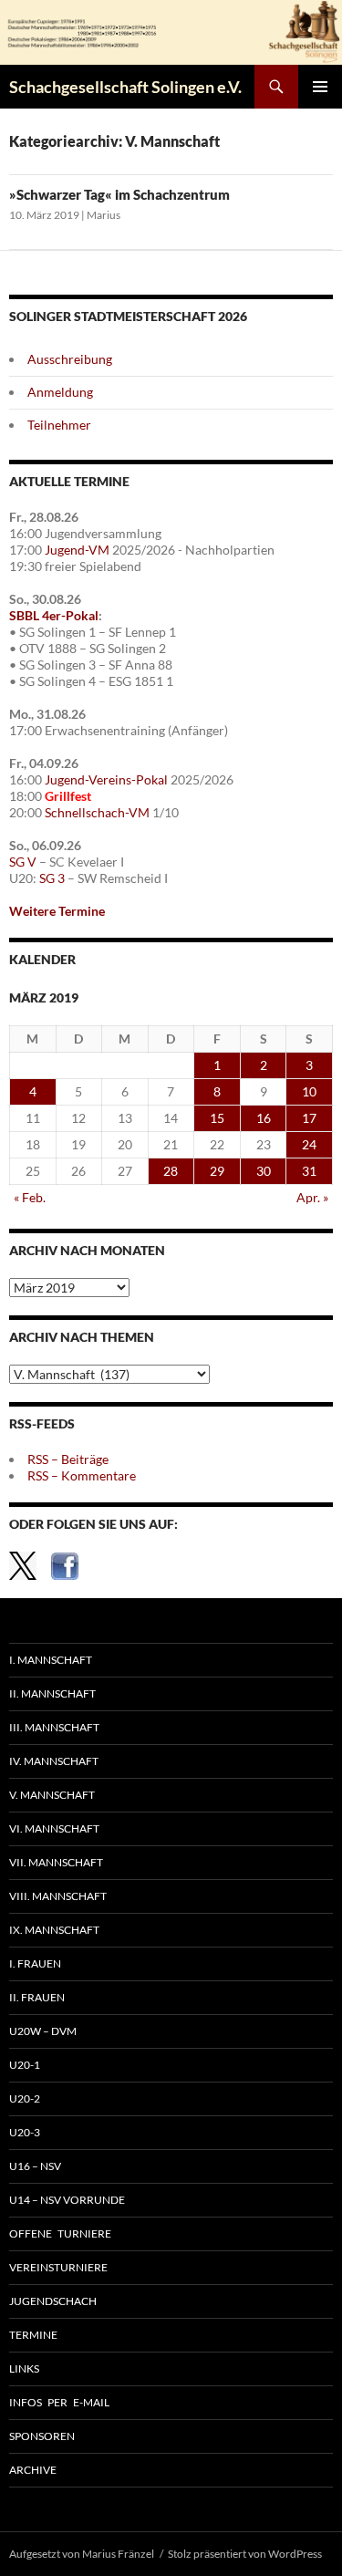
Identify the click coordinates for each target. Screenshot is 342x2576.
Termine (33, 2335)
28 (171, 1171)
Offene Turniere (60, 2233)
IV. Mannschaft (54, 1761)
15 (217, 1118)
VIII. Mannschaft (58, 1896)
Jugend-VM (77, 550)
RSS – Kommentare (82, 1475)
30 (264, 1171)
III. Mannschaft (54, 1727)
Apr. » (312, 1197)
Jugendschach (53, 2301)
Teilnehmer (59, 425)
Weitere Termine (57, 911)
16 (264, 1118)
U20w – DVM (43, 2031)
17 (309, 1118)
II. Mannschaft (52, 1693)
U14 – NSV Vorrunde (67, 2200)
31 (309, 1171)
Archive (33, 2470)
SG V (23, 862)
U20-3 (25, 2132)
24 (309, 1144)
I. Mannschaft (51, 1660)
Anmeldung (60, 392)
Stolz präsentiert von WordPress (245, 2554)
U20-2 (25, 2098)
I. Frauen (35, 1963)
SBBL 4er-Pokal (54, 615)
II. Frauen (37, 1997)
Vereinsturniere (58, 2267)
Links (24, 2368)
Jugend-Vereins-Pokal (106, 779)
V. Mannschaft (52, 1795)
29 (217, 1171)
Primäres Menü (320, 87)
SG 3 (52, 878)
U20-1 (25, 2065)
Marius (104, 215)
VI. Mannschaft (54, 1828)
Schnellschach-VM (97, 812)
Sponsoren (42, 2436)
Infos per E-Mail (59, 2402)
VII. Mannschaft (56, 1862)
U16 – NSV (35, 2166)
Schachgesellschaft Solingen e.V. (125, 87)
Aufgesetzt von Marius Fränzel (82, 2554)
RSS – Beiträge (68, 1459)
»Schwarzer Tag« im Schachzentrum (119, 194)
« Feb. (30, 1197)
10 (309, 1091)
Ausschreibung (70, 359)
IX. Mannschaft (54, 1930)
